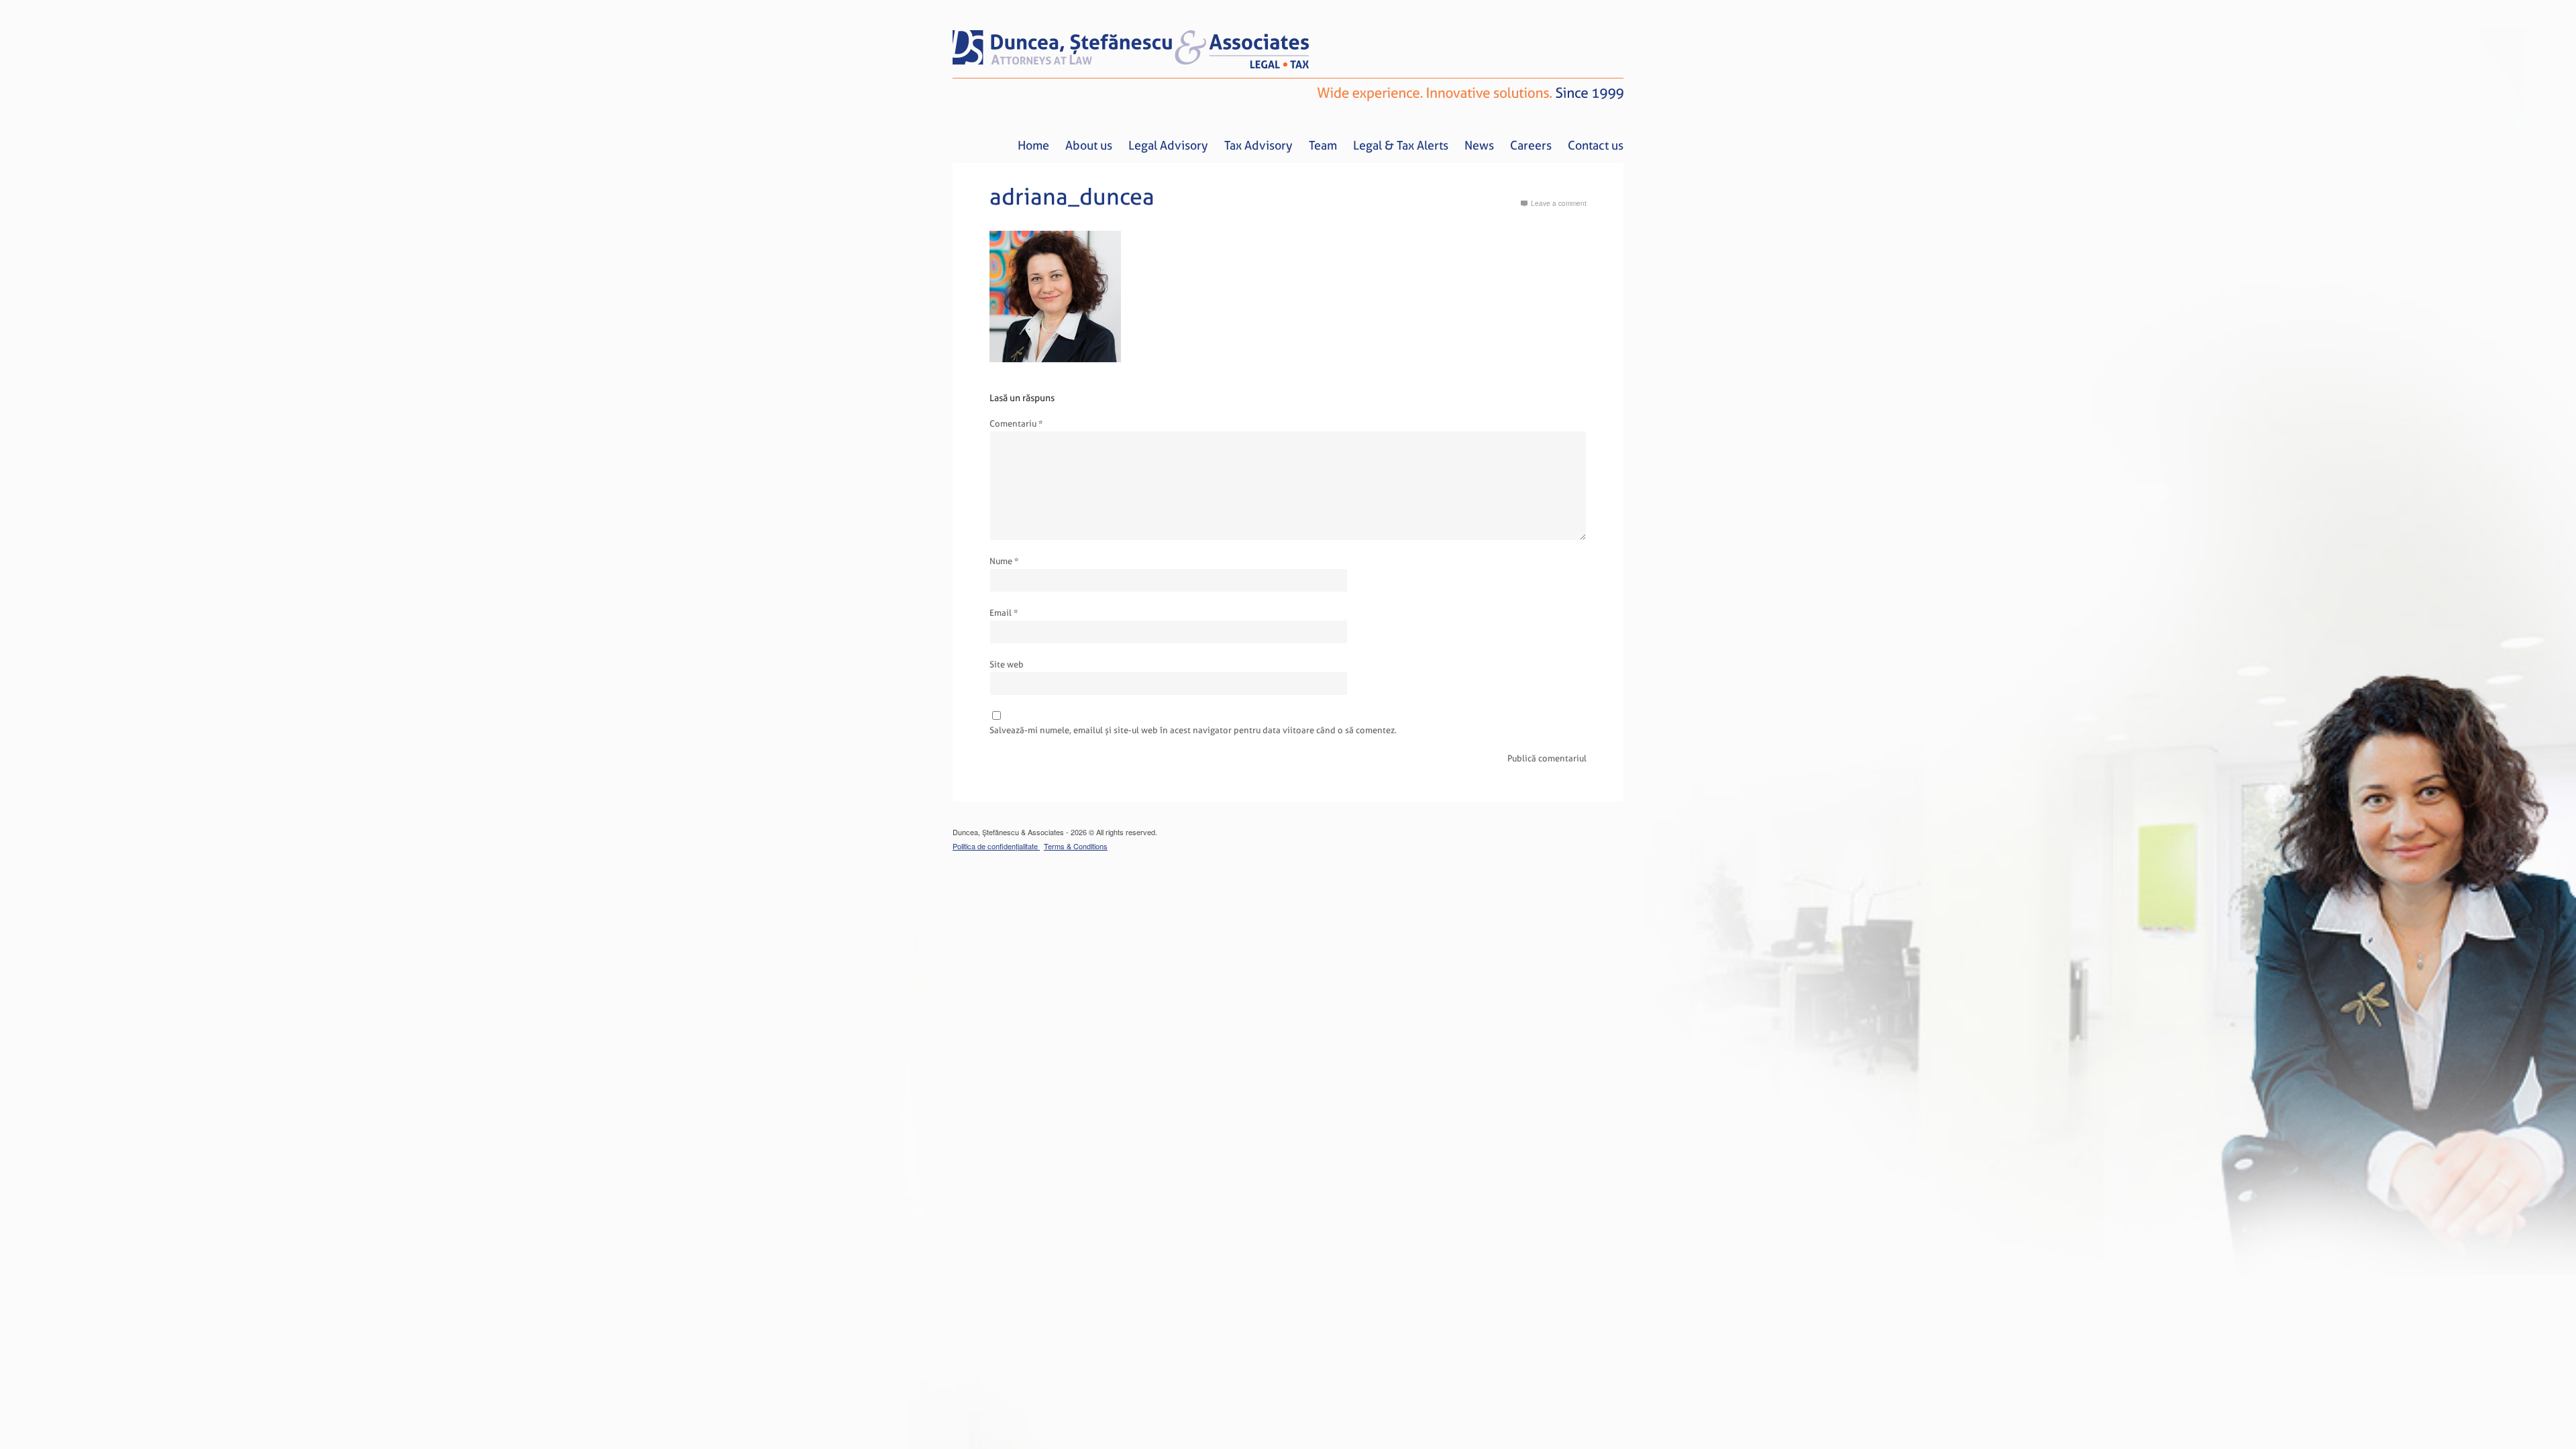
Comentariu (1016, 424)
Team (1323, 145)
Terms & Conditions (1076, 846)
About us (1089, 145)
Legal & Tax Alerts (1401, 145)
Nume (1004, 561)
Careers (1531, 145)
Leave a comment (1559, 203)
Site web (1007, 664)
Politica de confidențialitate (996, 846)
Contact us (1596, 145)
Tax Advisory (1258, 145)
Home (1033, 145)
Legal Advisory (1168, 145)
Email (1004, 613)
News (1479, 145)
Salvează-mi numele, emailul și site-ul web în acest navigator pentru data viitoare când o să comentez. (1193, 730)
